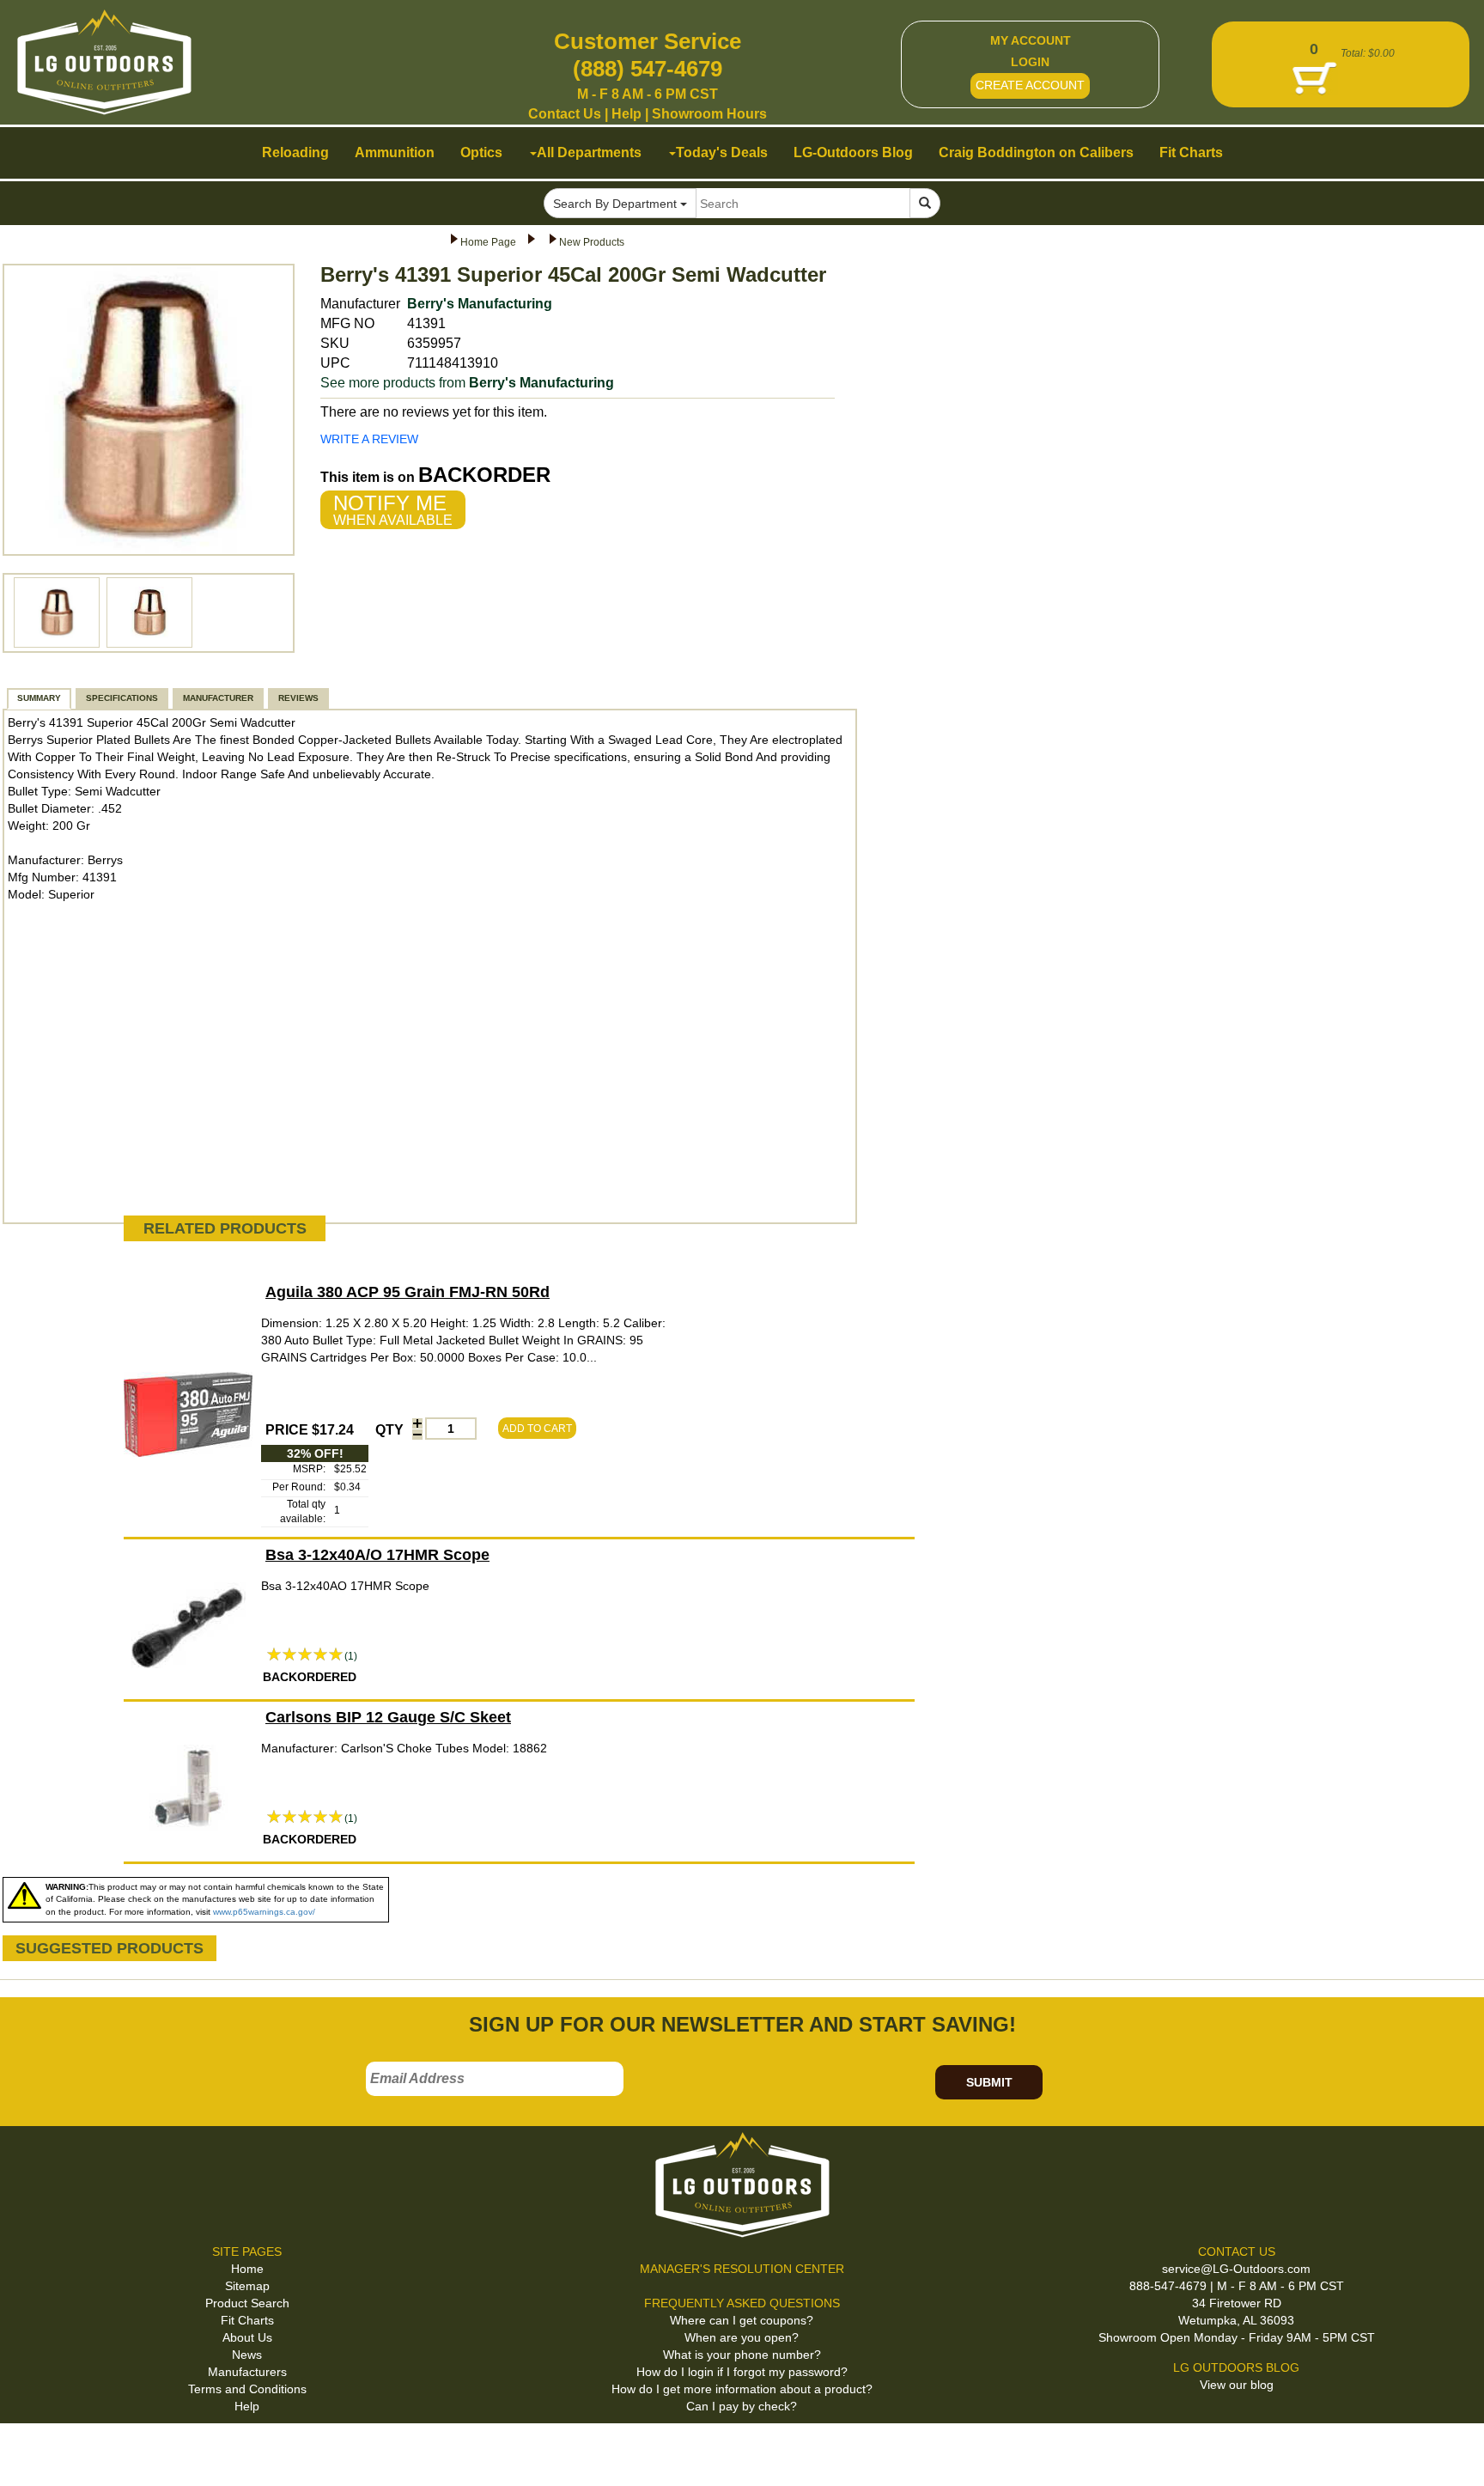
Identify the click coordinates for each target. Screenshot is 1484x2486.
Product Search (247, 2303)
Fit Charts (247, 2320)
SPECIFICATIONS (122, 698)
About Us (247, 2337)
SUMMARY (39, 698)
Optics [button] (481, 152)
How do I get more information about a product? (742, 2389)
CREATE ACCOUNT (1030, 85)
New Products (592, 242)
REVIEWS (298, 698)
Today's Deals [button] (722, 152)
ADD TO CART (537, 1429)
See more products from (467, 383)
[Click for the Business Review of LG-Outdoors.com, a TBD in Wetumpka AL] (33, 2452)
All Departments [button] (589, 152)
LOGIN (1030, 62)
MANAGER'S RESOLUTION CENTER (742, 2269)
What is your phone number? (742, 2355)
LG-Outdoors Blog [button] (853, 152)
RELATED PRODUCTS (225, 1228)
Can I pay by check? (742, 2406)
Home (247, 2269)
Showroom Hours (709, 114)
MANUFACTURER (218, 698)
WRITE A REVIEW (369, 439)
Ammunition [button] (395, 152)
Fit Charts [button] (1191, 152)
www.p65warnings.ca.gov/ (264, 1912)
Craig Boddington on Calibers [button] (1036, 152)
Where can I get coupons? (742, 2320)
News (247, 2355)
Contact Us (565, 114)
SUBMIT (989, 2082)
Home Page (488, 242)
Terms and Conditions (247, 2389)
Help (626, 114)
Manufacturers (247, 2372)
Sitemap (247, 2286)
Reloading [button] (295, 152)
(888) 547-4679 (648, 69)
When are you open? (742, 2337)
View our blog (1237, 2385)
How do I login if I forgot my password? (742, 2372)
